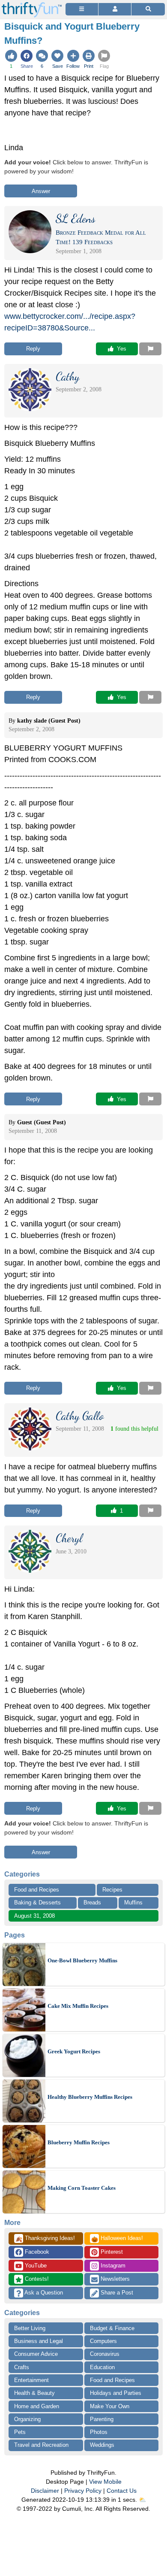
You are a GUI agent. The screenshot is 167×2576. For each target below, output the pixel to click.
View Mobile (105, 2482)
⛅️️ (142, 2500)
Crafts (22, 2367)
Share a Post (116, 2293)
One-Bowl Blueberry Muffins (82, 1960)
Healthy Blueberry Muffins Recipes (90, 2097)
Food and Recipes (37, 1890)
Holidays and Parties (116, 2393)
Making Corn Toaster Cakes (82, 2188)
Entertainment (31, 2380)
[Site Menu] (82, 9)
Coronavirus (105, 2354)
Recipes (112, 1890)
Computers (103, 2341)
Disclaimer (45, 2491)
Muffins (133, 1902)
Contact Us (122, 2491)
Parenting (102, 2419)
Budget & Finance (112, 2328)
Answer (41, 191)
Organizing (27, 2419)
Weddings (102, 2445)
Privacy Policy (83, 2491)
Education (102, 2367)
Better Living (30, 2328)
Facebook (36, 2252)
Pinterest (111, 2252)
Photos (99, 2432)
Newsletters (114, 2279)
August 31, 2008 (34, 1916)
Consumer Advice (36, 2354)
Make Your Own (110, 2406)
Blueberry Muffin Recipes (79, 2142)
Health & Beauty (34, 2393)
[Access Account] (115, 9)
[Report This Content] (150, 349)
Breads (92, 1902)
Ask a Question (43, 2293)
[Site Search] (148, 9)
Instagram (112, 2266)
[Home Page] (32, 5)
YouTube (35, 2266)
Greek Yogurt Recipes (74, 2051)
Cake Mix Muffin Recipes (78, 2006)
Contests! (36, 2279)
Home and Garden (37, 2406)
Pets (20, 2432)
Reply (33, 349)
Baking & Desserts (37, 1902)
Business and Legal (39, 2341)
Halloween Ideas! (117, 2239)
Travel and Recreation (41, 2445)
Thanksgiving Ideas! (45, 2239)
